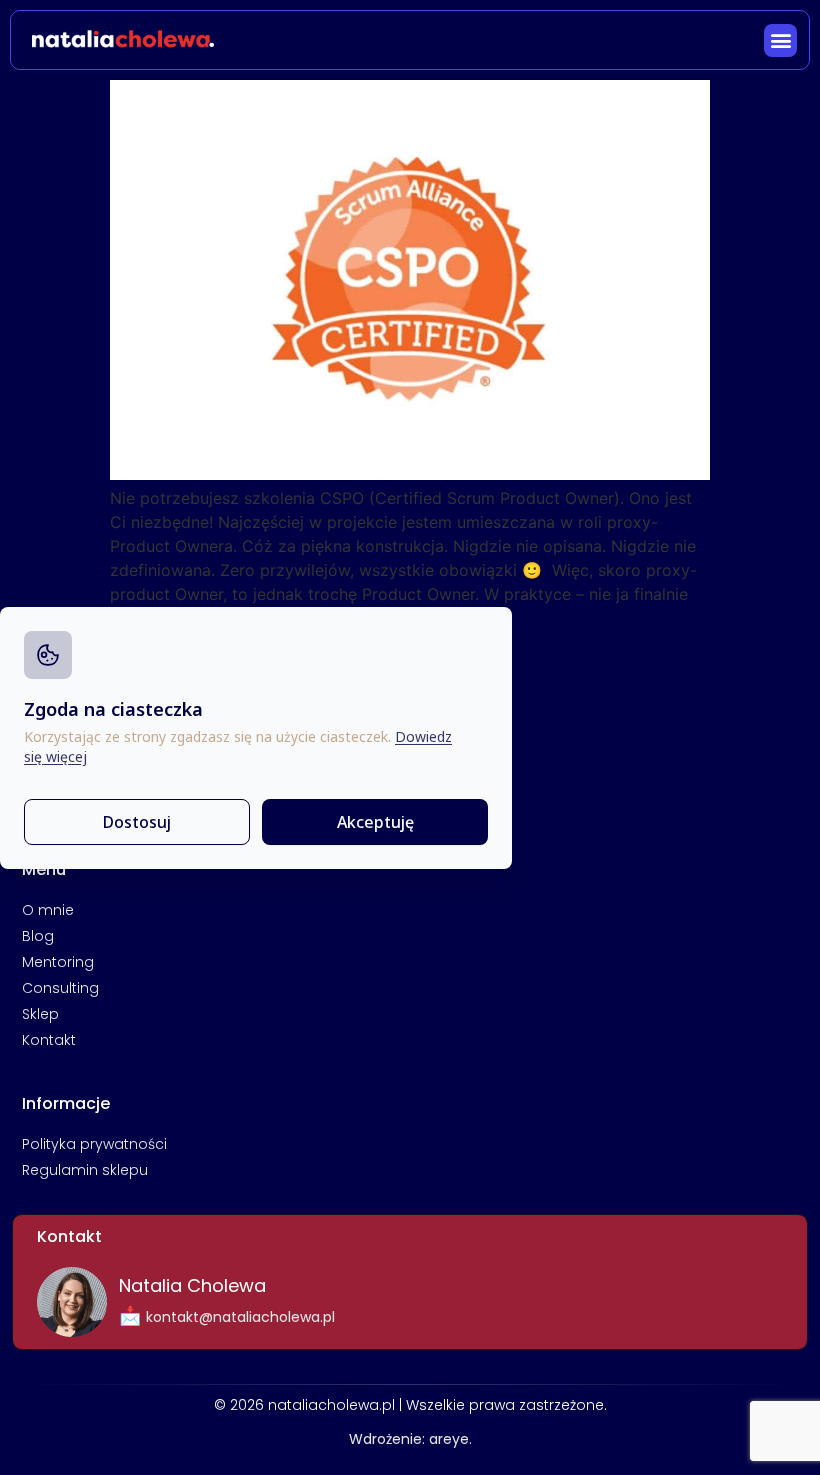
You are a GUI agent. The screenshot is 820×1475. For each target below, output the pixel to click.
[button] (780, 40)
